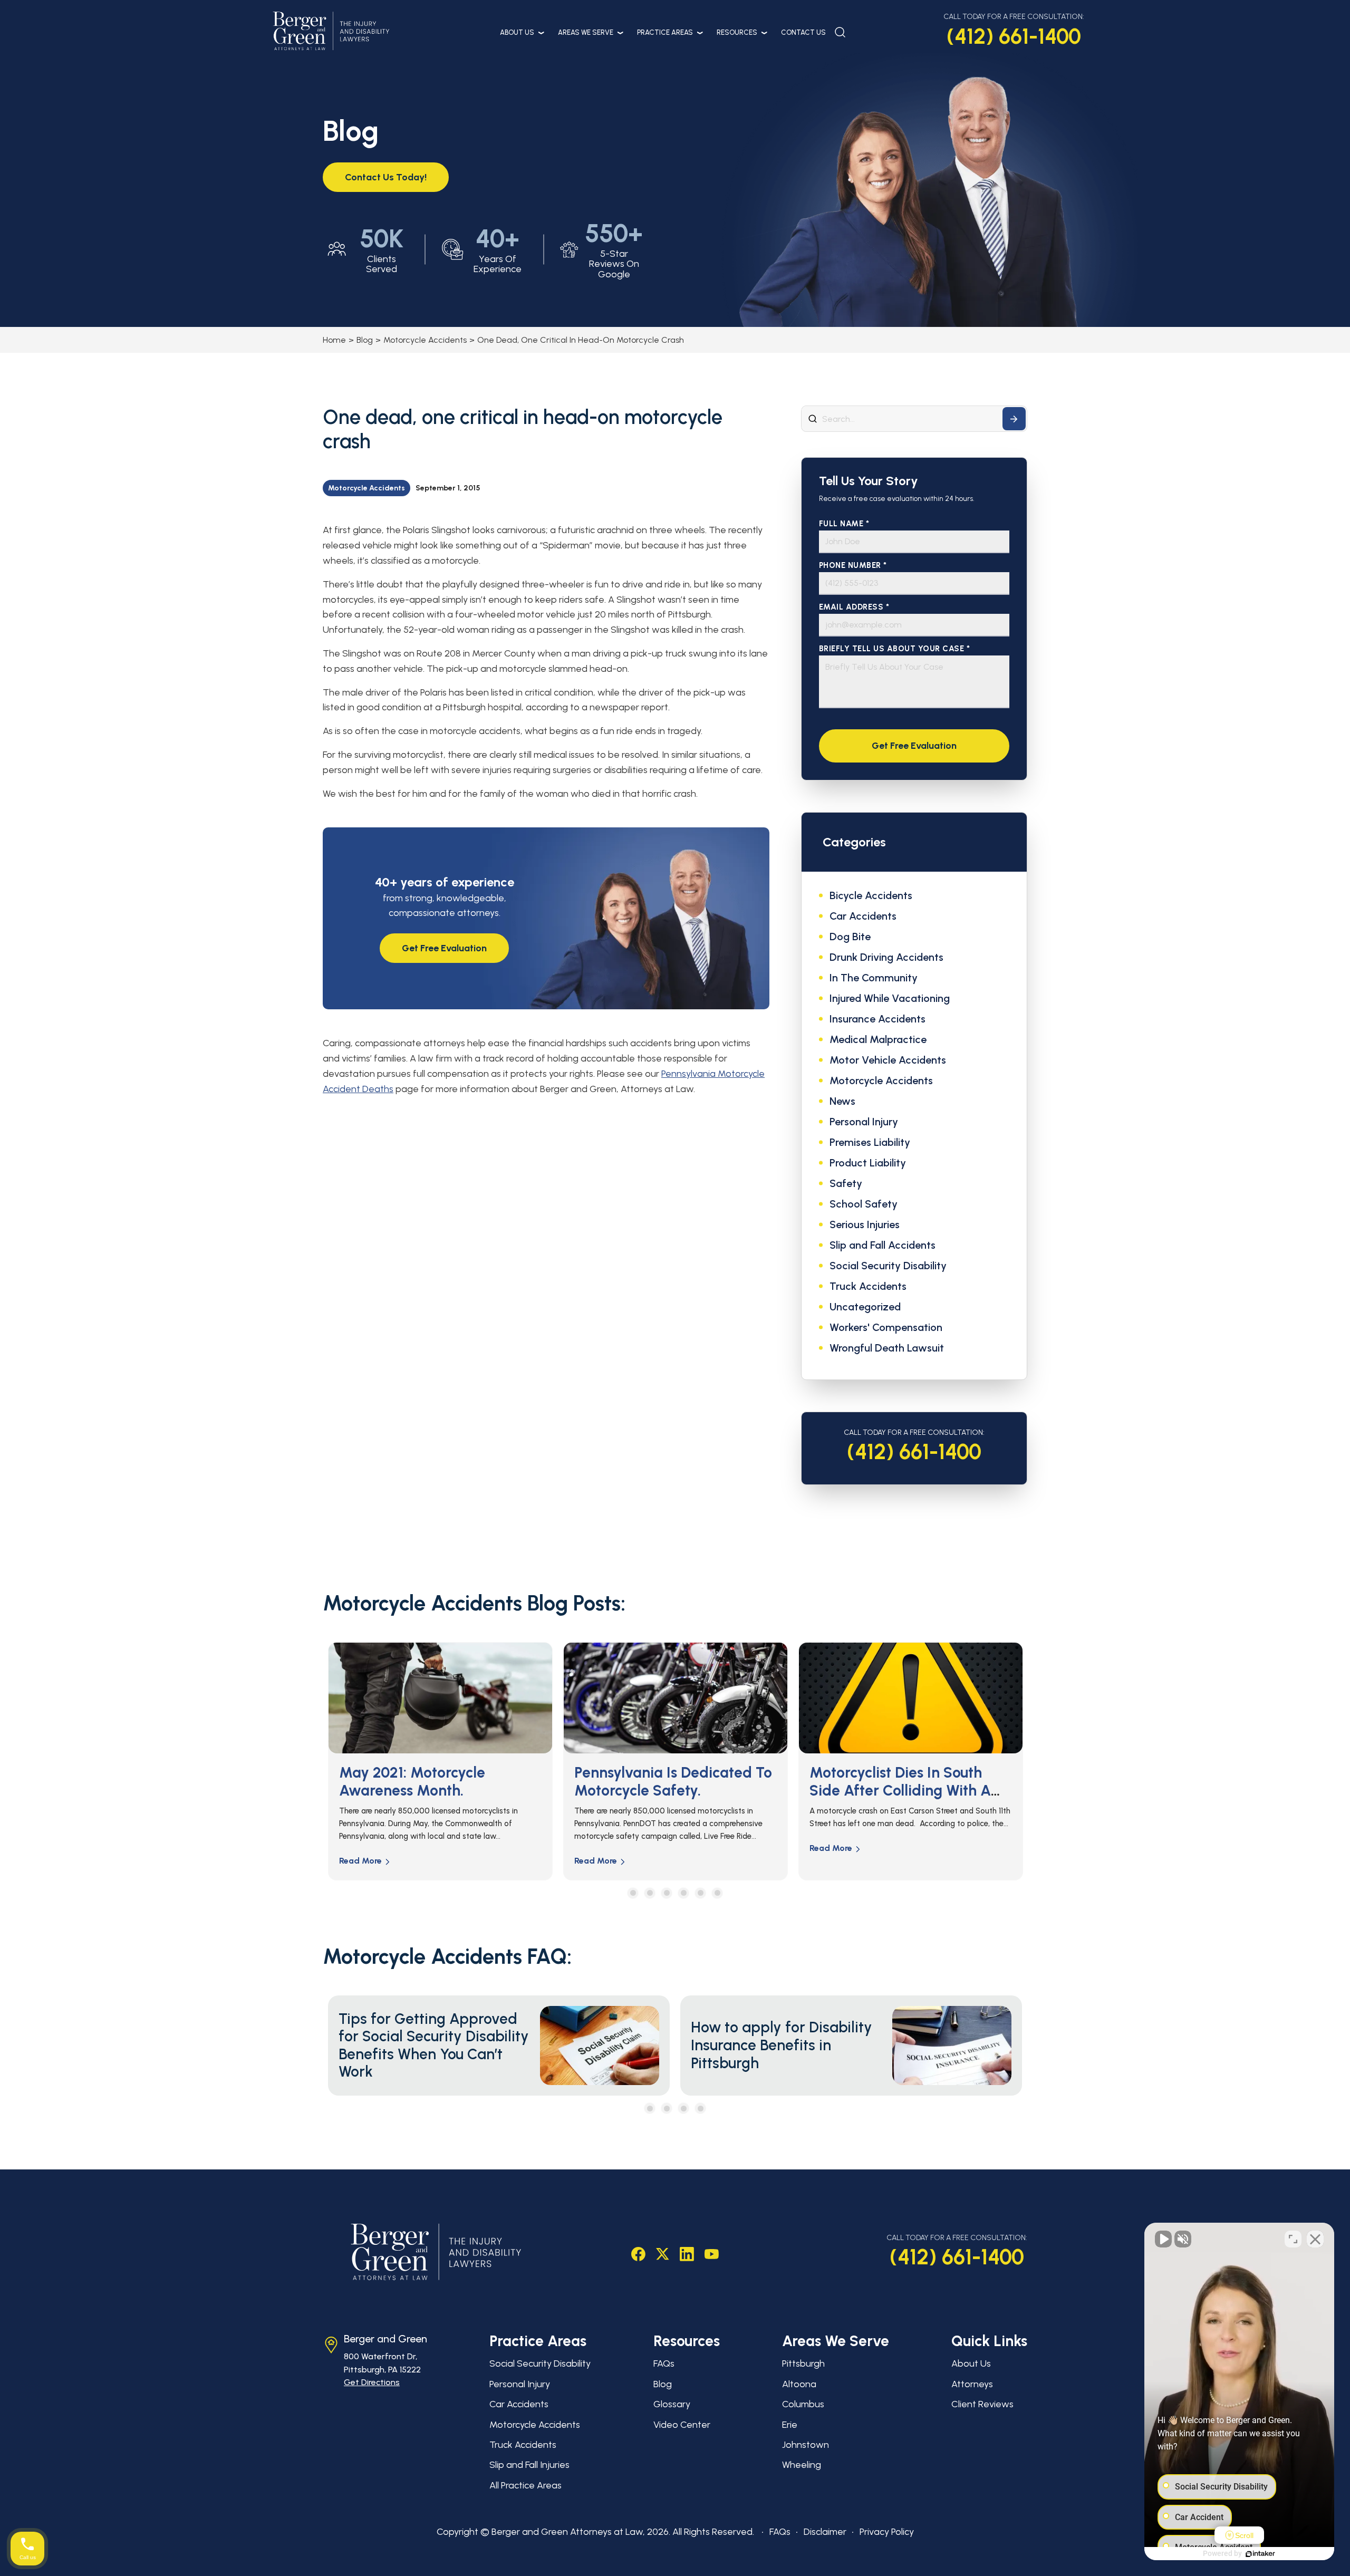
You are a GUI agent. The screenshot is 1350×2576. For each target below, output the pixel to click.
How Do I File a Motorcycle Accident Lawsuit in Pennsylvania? (899, 1790)
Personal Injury (864, 1122)
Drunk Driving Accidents (886, 957)
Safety (846, 1183)
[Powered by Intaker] (1260, 2554)
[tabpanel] (440, 1761)
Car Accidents (863, 916)
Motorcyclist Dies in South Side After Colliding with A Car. (665, 1790)
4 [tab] (684, 1893)
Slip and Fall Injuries (529, 2465)
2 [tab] (650, 1893)
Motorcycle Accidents (425, 340)
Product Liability (868, 1163)
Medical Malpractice (878, 1039)
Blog (365, 340)
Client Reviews (982, 2404)
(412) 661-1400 (1014, 36)
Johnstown (806, 2445)
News (842, 1101)
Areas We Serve (586, 32)
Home (334, 340)
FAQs (664, 2363)
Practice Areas (665, 32)
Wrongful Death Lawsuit (887, 1348)
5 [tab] (701, 1893)
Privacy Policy (887, 2532)
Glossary (672, 2404)
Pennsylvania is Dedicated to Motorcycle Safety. (438, 1781)
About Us (517, 32)
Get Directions (372, 2382)
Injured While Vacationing (890, 998)
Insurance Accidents (877, 1019)
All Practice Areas (525, 2485)
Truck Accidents (868, 1286)
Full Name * (844, 524)
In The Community (874, 978)
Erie (790, 2425)
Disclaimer (825, 2532)
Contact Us (803, 32)
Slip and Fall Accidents (883, 1245)
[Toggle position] (1293, 2239)
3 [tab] (667, 1893)
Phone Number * (853, 566)
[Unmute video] (1163, 2239)
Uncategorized (865, 1307)
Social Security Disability (888, 1266)
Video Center (682, 2425)
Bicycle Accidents (871, 895)
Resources (737, 32)
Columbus (803, 2404)
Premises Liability (870, 1142)
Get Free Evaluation (444, 948)
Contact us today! (386, 177)
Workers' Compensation (886, 1327)
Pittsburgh (803, 2363)
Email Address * (854, 607)
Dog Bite (850, 937)
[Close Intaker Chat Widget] (1315, 2239)
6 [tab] (717, 1893)
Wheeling (802, 2465)
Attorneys (972, 2384)
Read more (360, 1861)
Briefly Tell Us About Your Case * (895, 649)
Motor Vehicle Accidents (888, 1060)
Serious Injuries (865, 1224)
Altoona (799, 2384)
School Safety (864, 1204)
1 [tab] (633, 1893)
